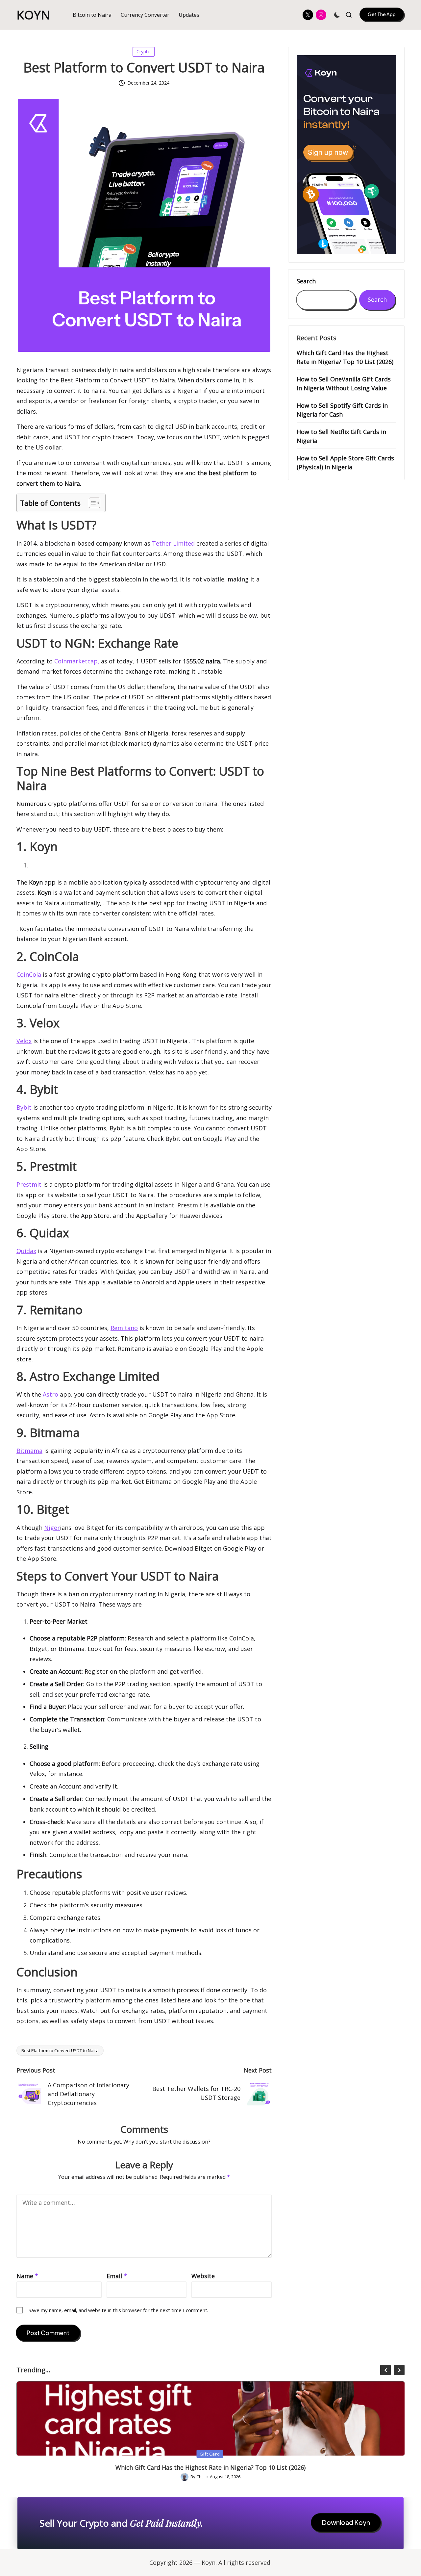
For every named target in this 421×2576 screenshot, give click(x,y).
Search (306, 281)
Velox (24, 1041)
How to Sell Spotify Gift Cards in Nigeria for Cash (342, 410)
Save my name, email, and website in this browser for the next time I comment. (118, 2310)
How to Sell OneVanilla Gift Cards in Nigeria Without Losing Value (344, 384)
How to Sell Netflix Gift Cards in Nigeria (341, 436)
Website (203, 2276)
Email (117, 2276)
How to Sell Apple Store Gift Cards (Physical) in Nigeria (345, 463)
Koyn (34, 15)
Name (27, 2276)
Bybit (24, 1107)
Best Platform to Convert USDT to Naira (60, 2050)
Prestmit (29, 1184)
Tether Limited (173, 543)
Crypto (144, 52)
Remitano (124, 1328)
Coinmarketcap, (78, 661)
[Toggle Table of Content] (91, 503)
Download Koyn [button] (346, 2522)
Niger (52, 1528)
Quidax (26, 1251)
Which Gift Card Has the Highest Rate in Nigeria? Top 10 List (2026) (345, 357)
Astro (50, 1394)
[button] (382, 14)
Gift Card (210, 2454)
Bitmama (29, 1451)
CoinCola (29, 974)
